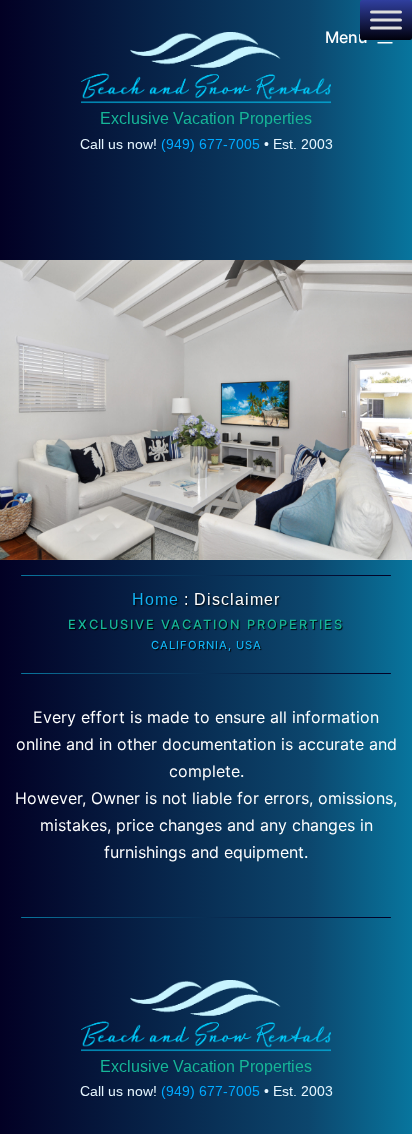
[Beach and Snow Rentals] (206, 68)
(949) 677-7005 (210, 144)
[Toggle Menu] (386, 20)
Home (155, 599)
